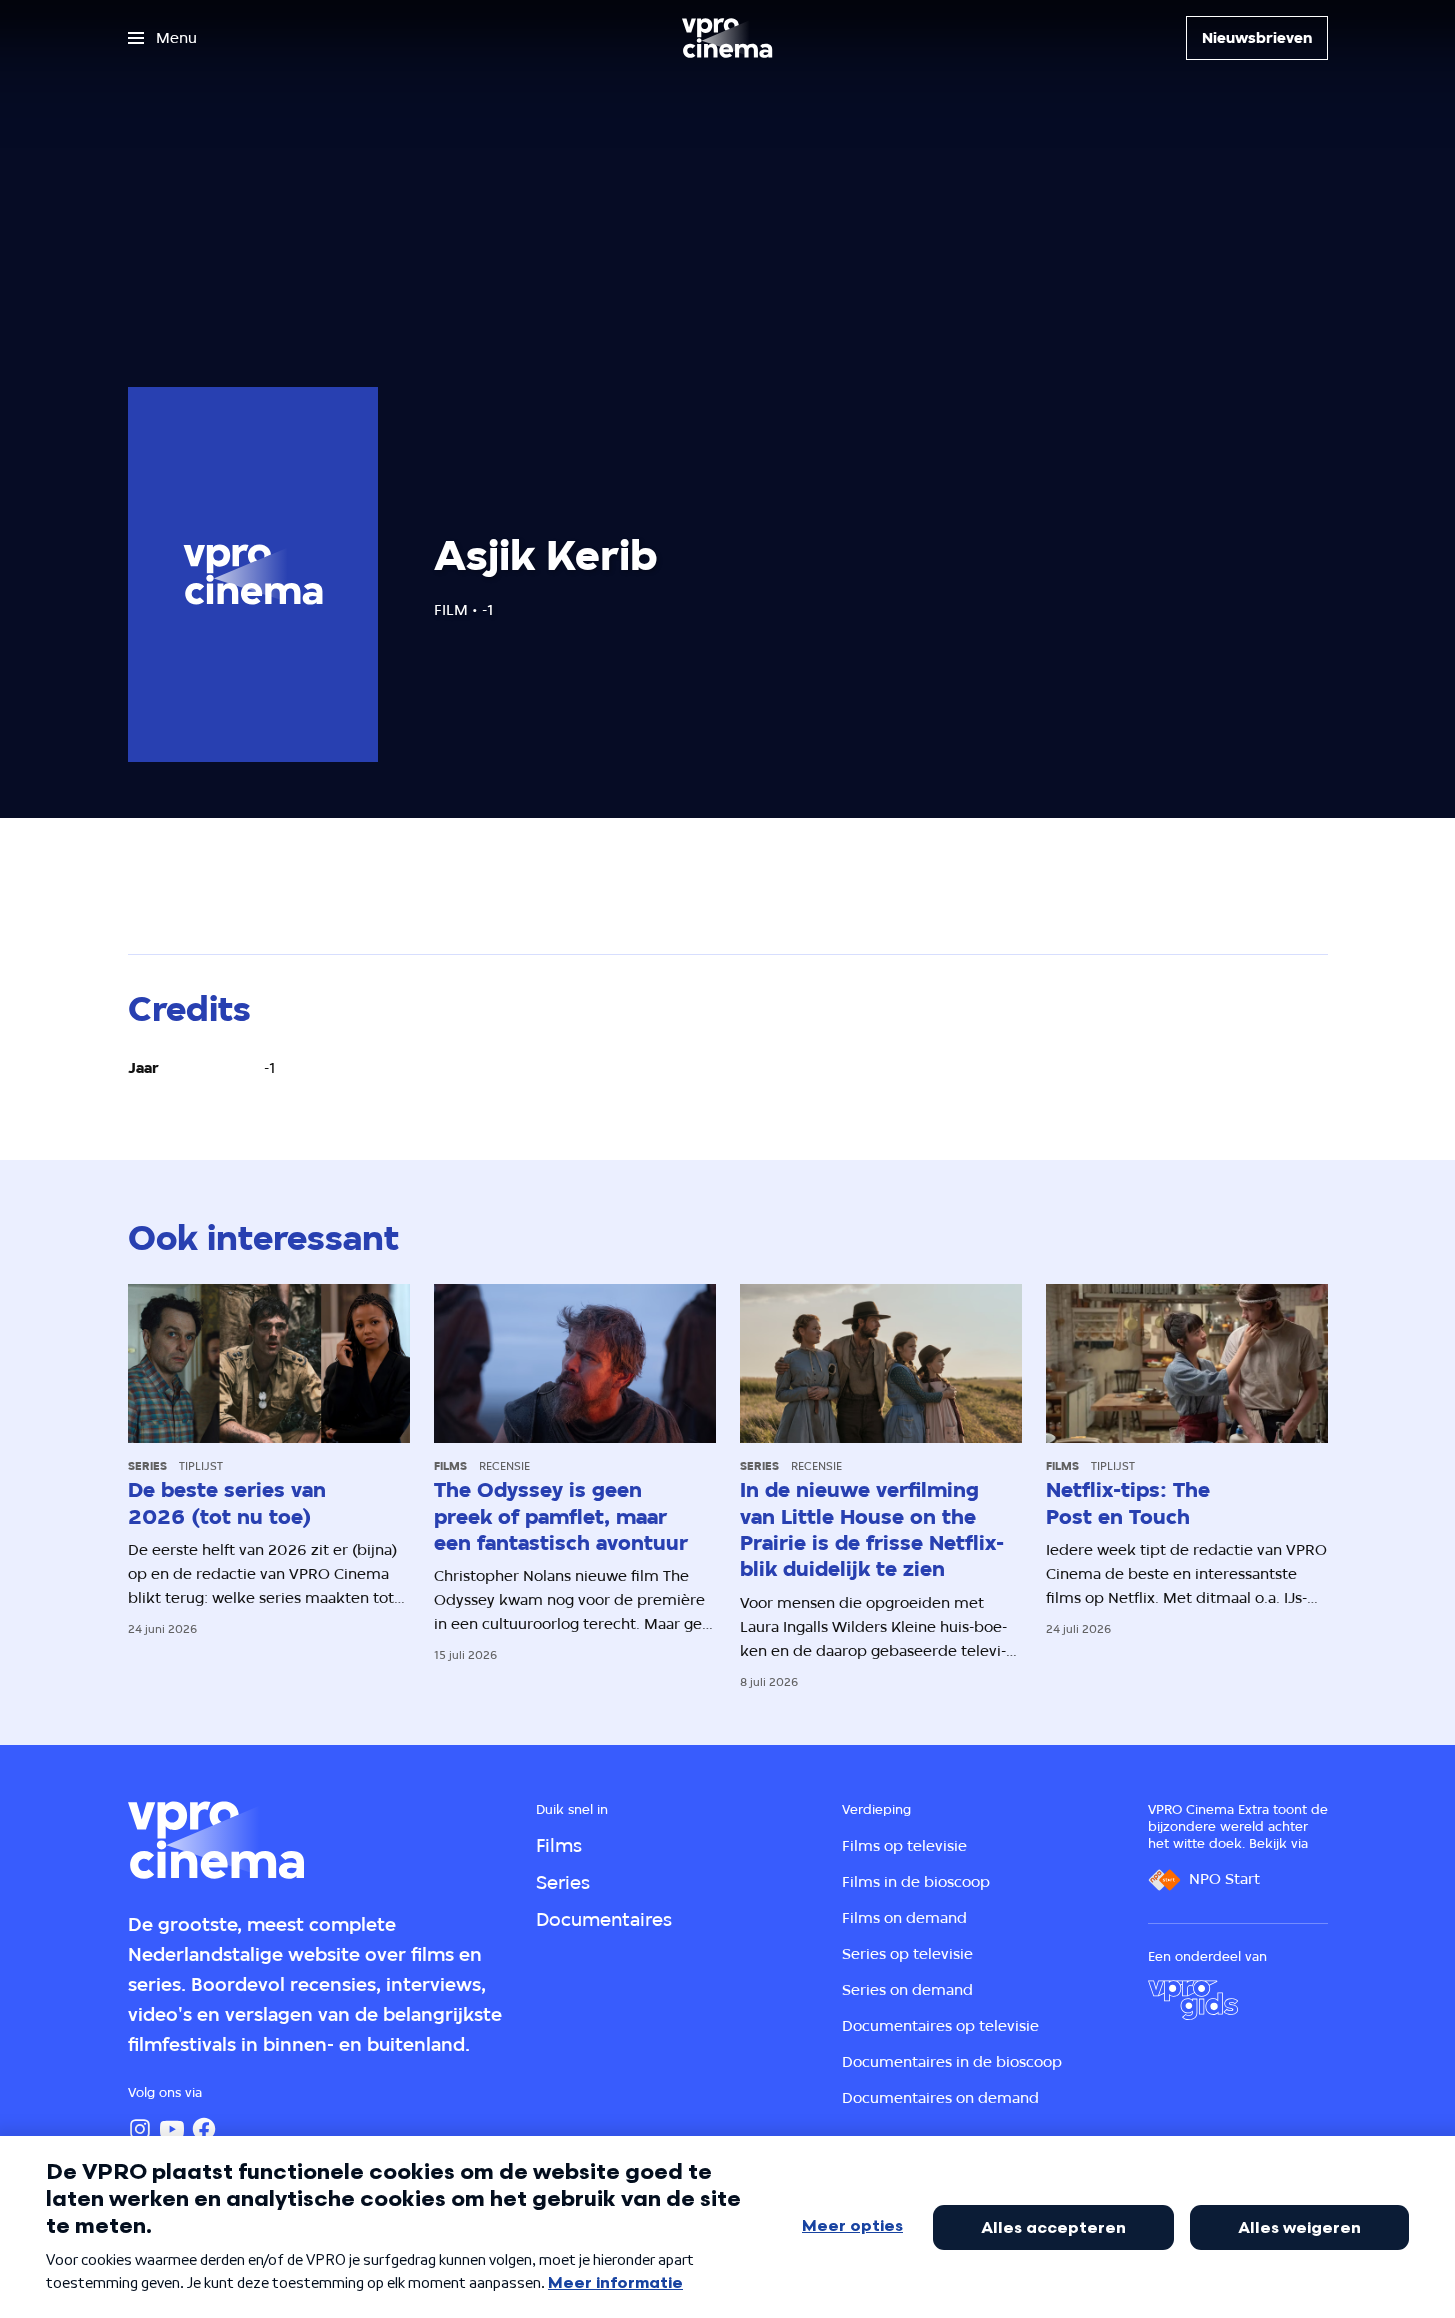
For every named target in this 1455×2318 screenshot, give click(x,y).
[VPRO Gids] (1193, 2000)
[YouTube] (172, 2129)
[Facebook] (204, 2129)
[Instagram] (140, 2129)
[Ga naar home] (727, 38)
